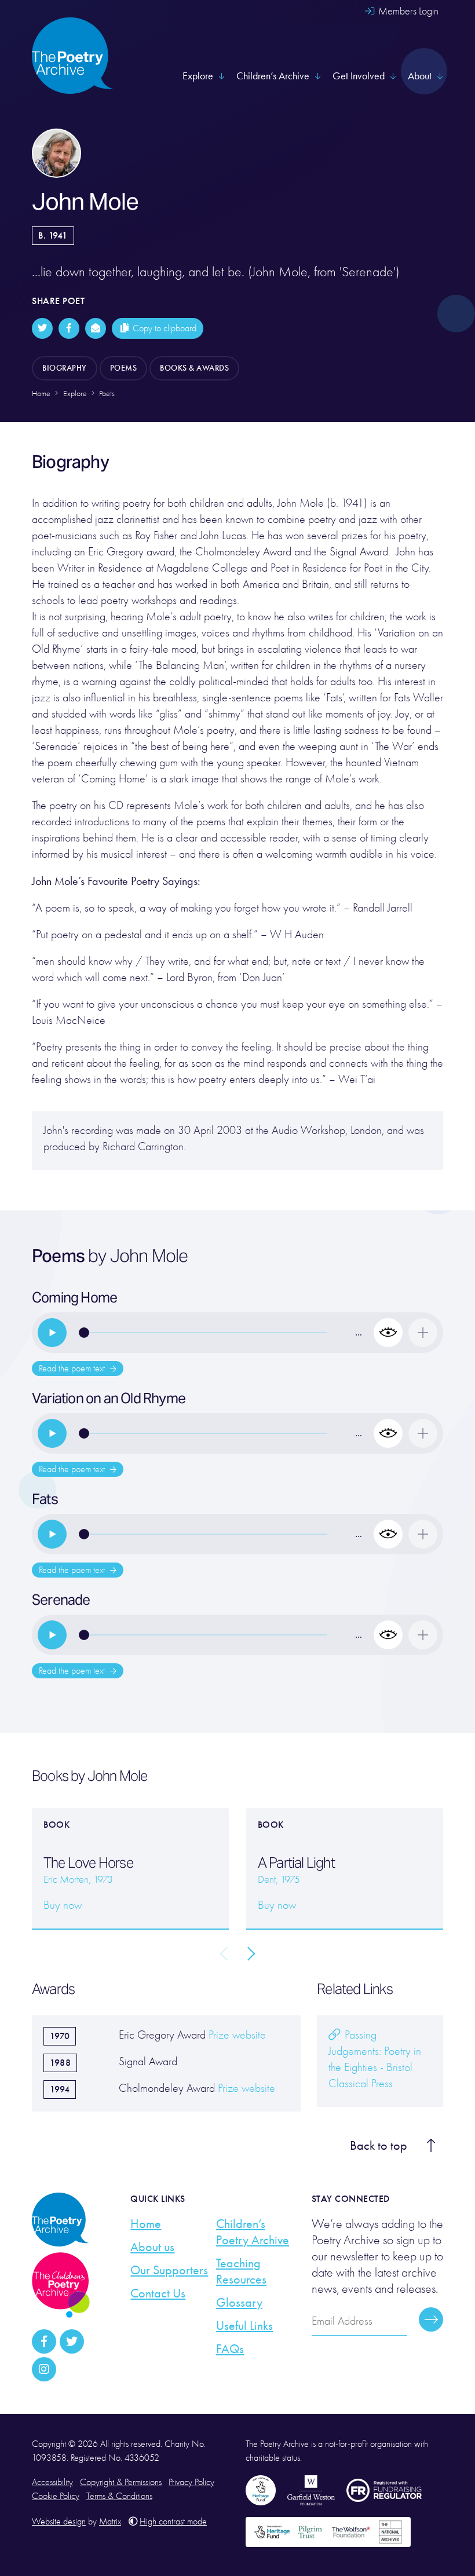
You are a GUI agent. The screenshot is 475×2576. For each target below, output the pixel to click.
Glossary (239, 2303)
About (420, 76)
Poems (124, 368)
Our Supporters (169, 2270)
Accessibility (52, 2482)
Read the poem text (73, 1368)
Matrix (110, 2522)
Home (146, 2224)
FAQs (230, 2349)
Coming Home (74, 1298)
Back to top (379, 2146)
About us (152, 2247)
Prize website (237, 2035)
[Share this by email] (96, 328)
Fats (45, 1499)
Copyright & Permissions (121, 2482)
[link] (52, 1333)
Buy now (63, 1905)
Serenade (61, 1600)
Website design (59, 2522)
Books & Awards (194, 368)
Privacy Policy (191, 2482)
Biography (65, 368)
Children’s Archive (273, 76)
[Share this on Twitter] (42, 328)
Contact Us (158, 2293)
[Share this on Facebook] (69, 328)
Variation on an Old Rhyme (109, 1398)
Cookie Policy (56, 2496)
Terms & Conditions (119, 2496)
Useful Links (244, 2326)
